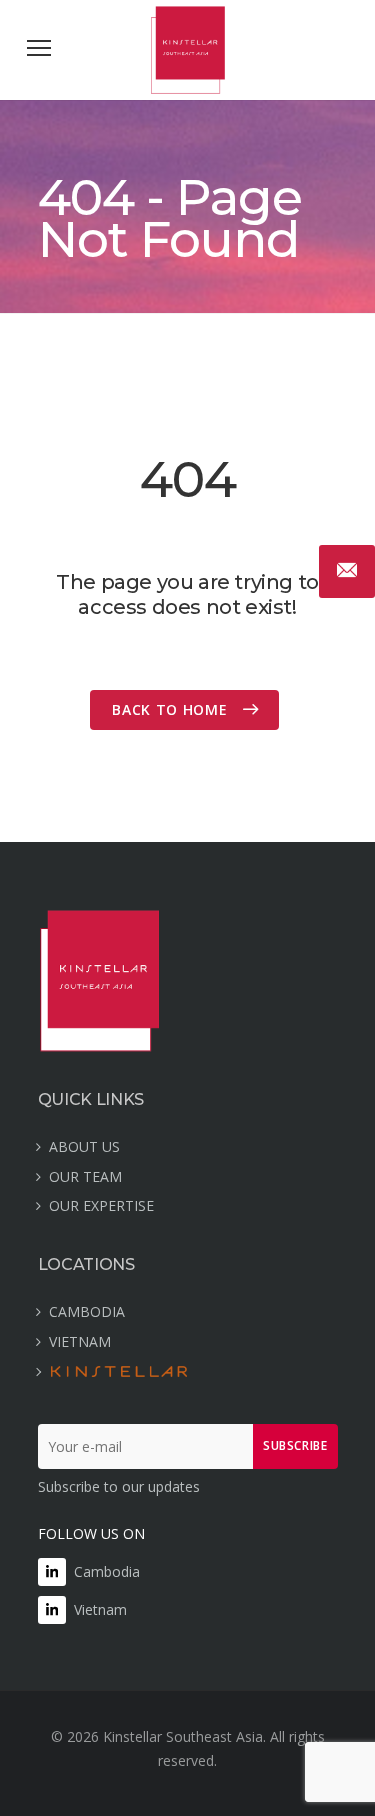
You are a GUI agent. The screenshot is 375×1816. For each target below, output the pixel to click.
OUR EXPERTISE (101, 1205)
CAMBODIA (87, 1311)
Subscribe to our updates (119, 1486)
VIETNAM (80, 1341)
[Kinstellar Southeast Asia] (188, 88)
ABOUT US (84, 1146)
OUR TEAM (85, 1176)
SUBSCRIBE (295, 1445)
